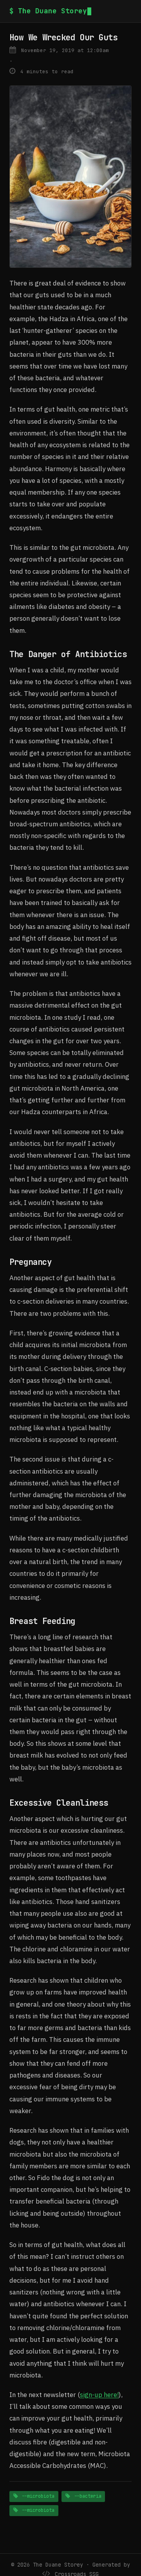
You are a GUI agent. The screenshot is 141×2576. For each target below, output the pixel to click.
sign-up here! (99, 2395)
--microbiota (37, 2496)
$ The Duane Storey (48, 11)
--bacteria (86, 2496)
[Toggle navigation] (129, 11)
